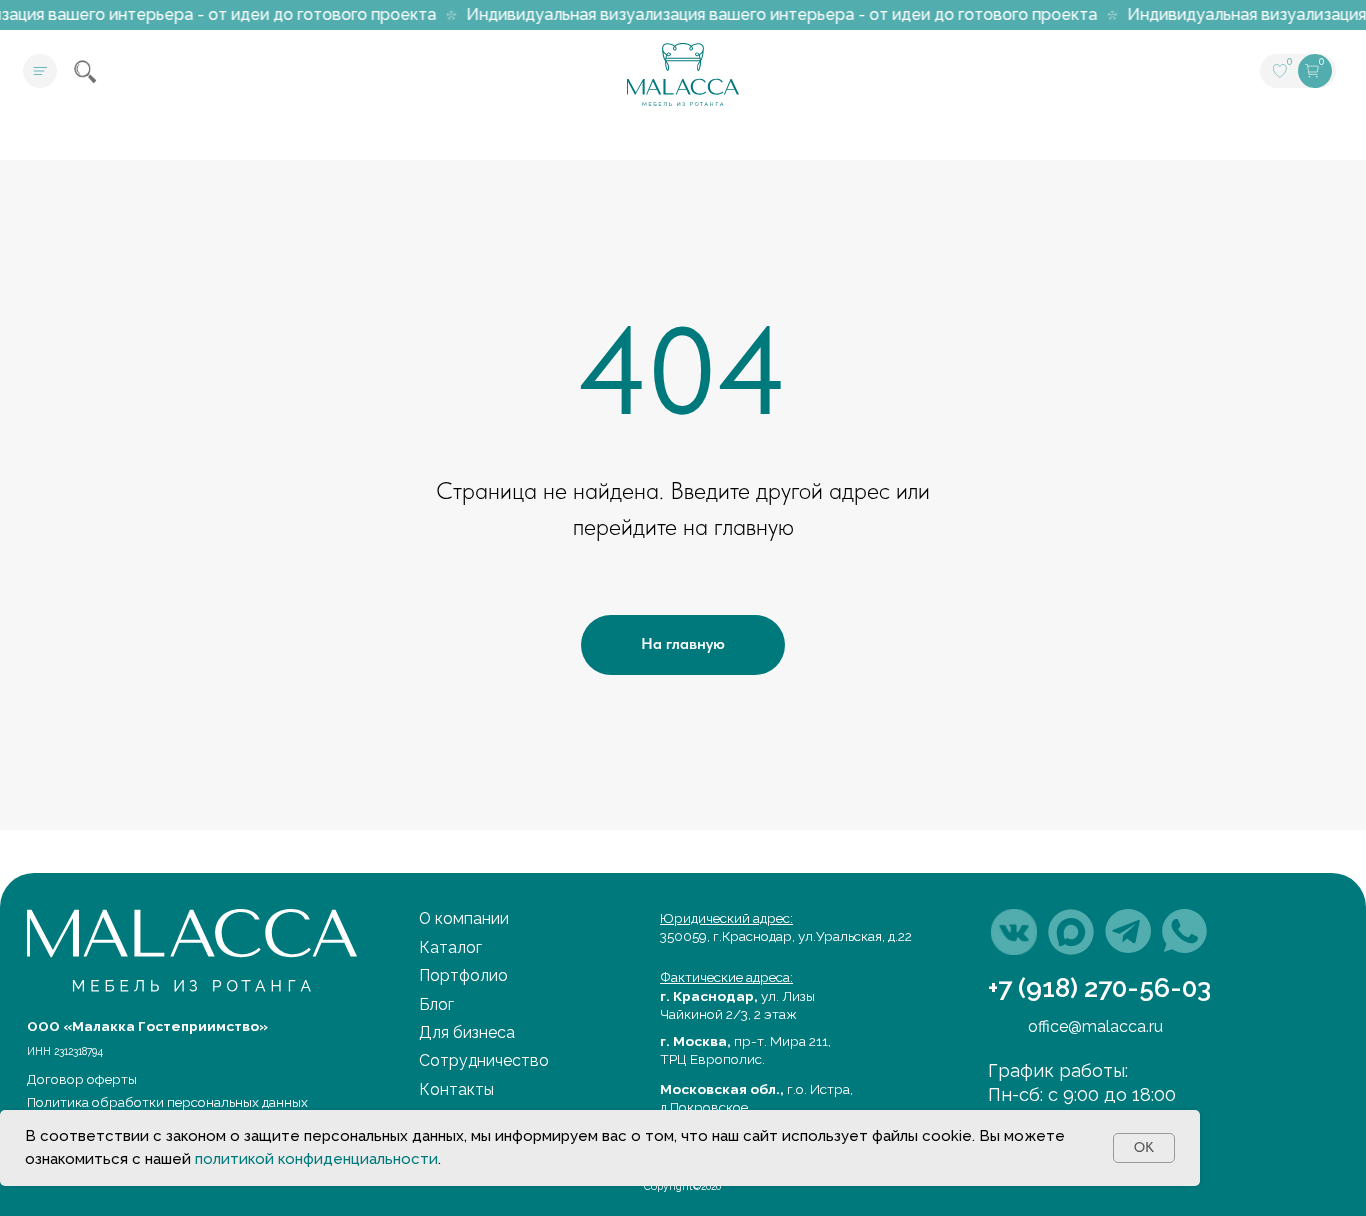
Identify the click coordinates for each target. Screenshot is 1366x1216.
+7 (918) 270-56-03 (1099, 987)
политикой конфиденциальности (316, 1159)
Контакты (456, 1089)
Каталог (450, 947)
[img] (1014, 932)
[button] (40, 71)
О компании (464, 918)
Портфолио (463, 975)
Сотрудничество (484, 1060)
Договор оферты (82, 1079)
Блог (436, 1004)
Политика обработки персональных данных (167, 1102)
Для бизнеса (467, 1032)
